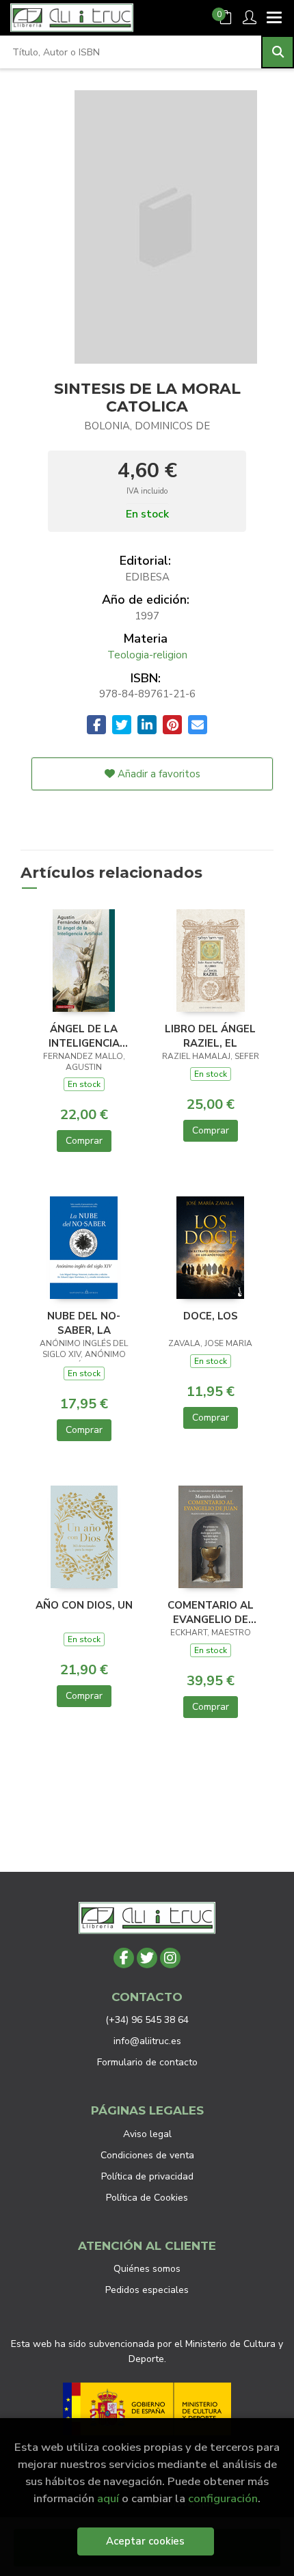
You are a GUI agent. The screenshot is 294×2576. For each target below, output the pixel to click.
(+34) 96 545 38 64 (147, 2020)
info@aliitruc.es (147, 2041)
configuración (223, 2498)
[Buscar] (278, 52)
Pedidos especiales (147, 2290)
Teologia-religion (147, 655)
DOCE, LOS (211, 1316)
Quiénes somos (147, 2269)
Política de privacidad (147, 2176)
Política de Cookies (147, 2198)
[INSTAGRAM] (170, 1958)
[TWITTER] (147, 1958)
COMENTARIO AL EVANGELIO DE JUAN (211, 1612)
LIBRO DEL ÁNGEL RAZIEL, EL (210, 1036)
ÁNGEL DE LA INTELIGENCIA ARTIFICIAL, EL (84, 1036)
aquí (108, 2498)
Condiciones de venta (147, 2155)
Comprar (84, 1141)
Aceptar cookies (145, 2541)
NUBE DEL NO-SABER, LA (84, 1323)
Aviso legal (147, 2134)
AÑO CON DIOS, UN (84, 1605)
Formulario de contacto (147, 2062)
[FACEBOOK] (124, 1958)
